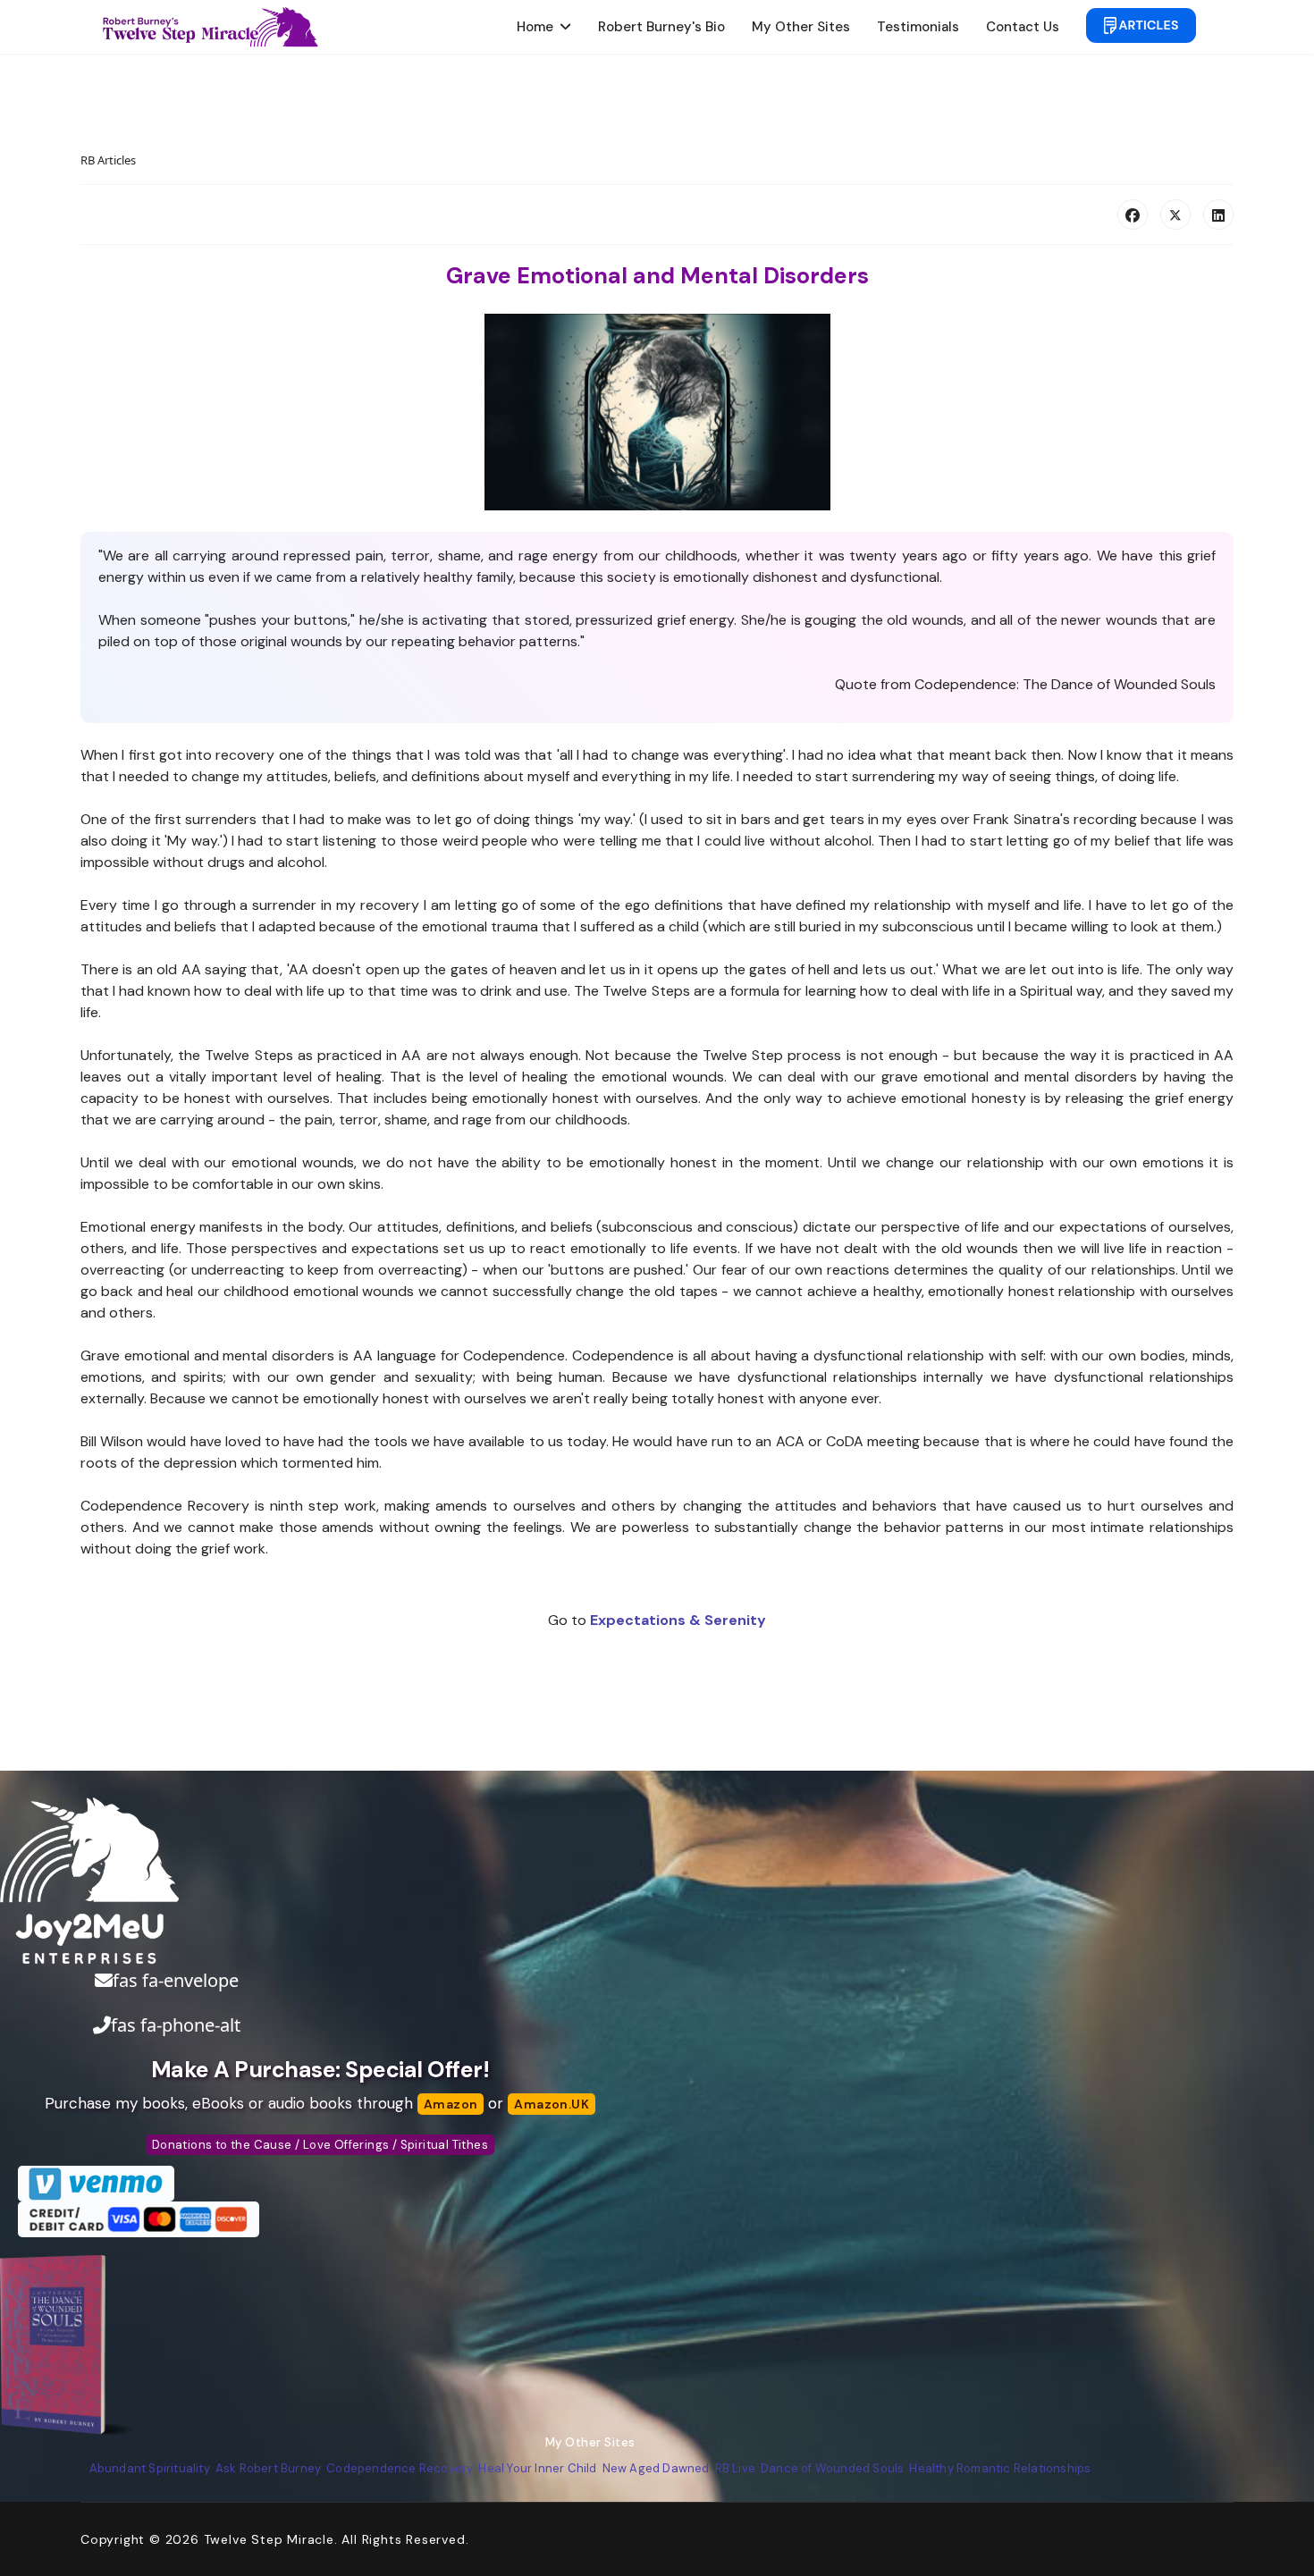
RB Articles (108, 160)
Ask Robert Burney (268, 2468)
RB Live (735, 2468)
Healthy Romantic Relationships (1000, 2468)
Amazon (451, 2104)
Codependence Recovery (400, 2468)
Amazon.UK (552, 2104)
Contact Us (1023, 27)
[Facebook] (1133, 215)
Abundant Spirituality (150, 2468)
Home (535, 27)
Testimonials (918, 27)
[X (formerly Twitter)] (1175, 215)
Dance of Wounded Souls (832, 2468)
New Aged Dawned (656, 2468)
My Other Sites (801, 27)
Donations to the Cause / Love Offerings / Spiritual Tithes (320, 2145)
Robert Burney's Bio (661, 27)
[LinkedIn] (1218, 215)
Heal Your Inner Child (537, 2468)
